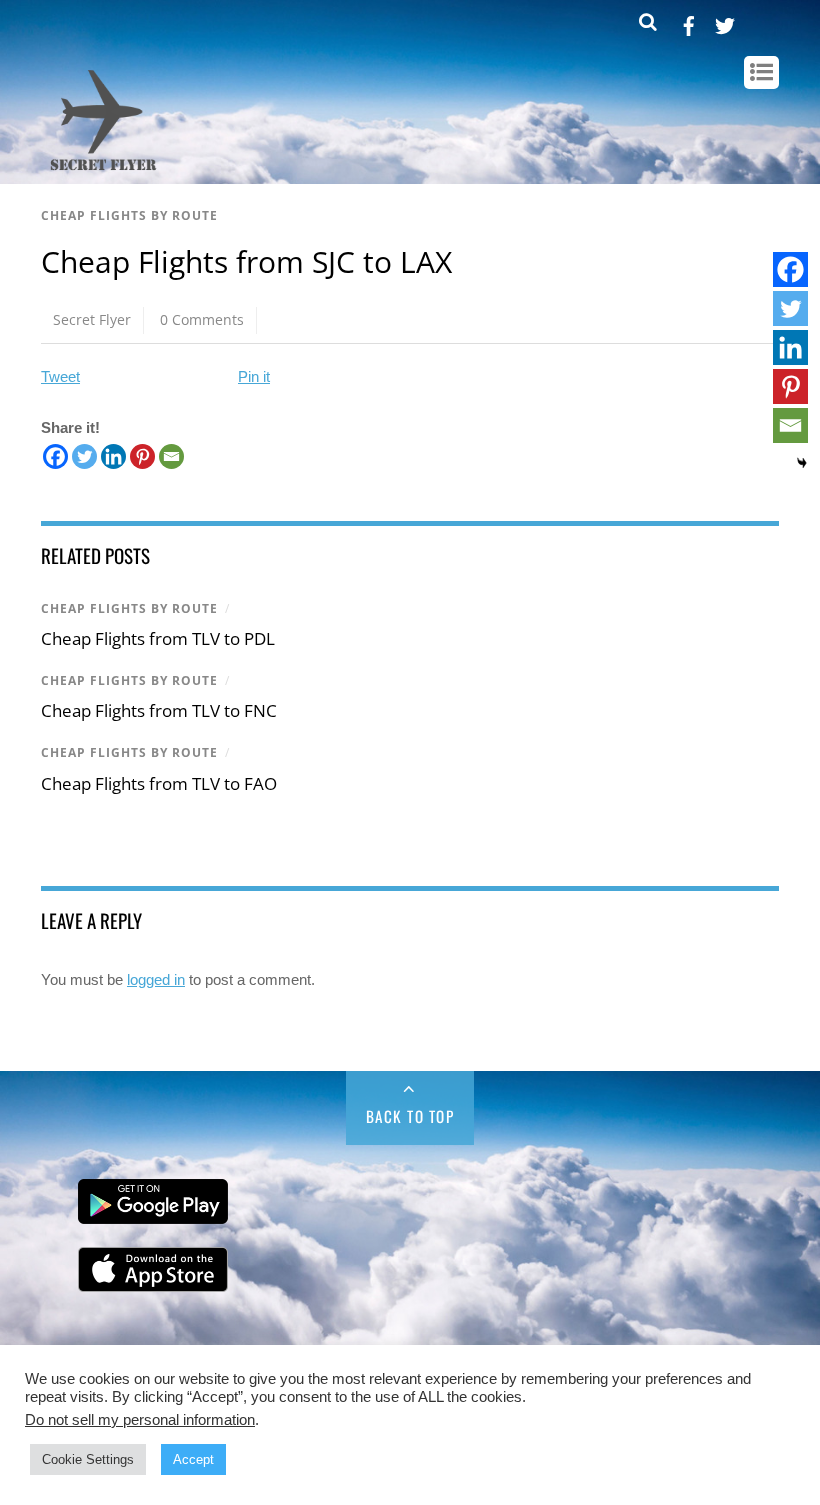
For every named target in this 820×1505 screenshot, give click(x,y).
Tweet (60, 376)
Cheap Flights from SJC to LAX (246, 261)
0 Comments (202, 319)
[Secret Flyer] (103, 172)
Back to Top (410, 1116)
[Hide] (802, 463)
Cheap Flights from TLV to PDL (158, 638)
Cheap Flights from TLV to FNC (159, 710)
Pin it (254, 376)
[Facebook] (55, 456)
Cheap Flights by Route (129, 215)
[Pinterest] (142, 456)
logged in (156, 979)
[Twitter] (84, 456)
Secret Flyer (92, 319)
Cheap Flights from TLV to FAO (159, 783)
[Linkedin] (113, 456)
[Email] (171, 456)
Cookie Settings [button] (88, 1459)
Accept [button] (193, 1459)
